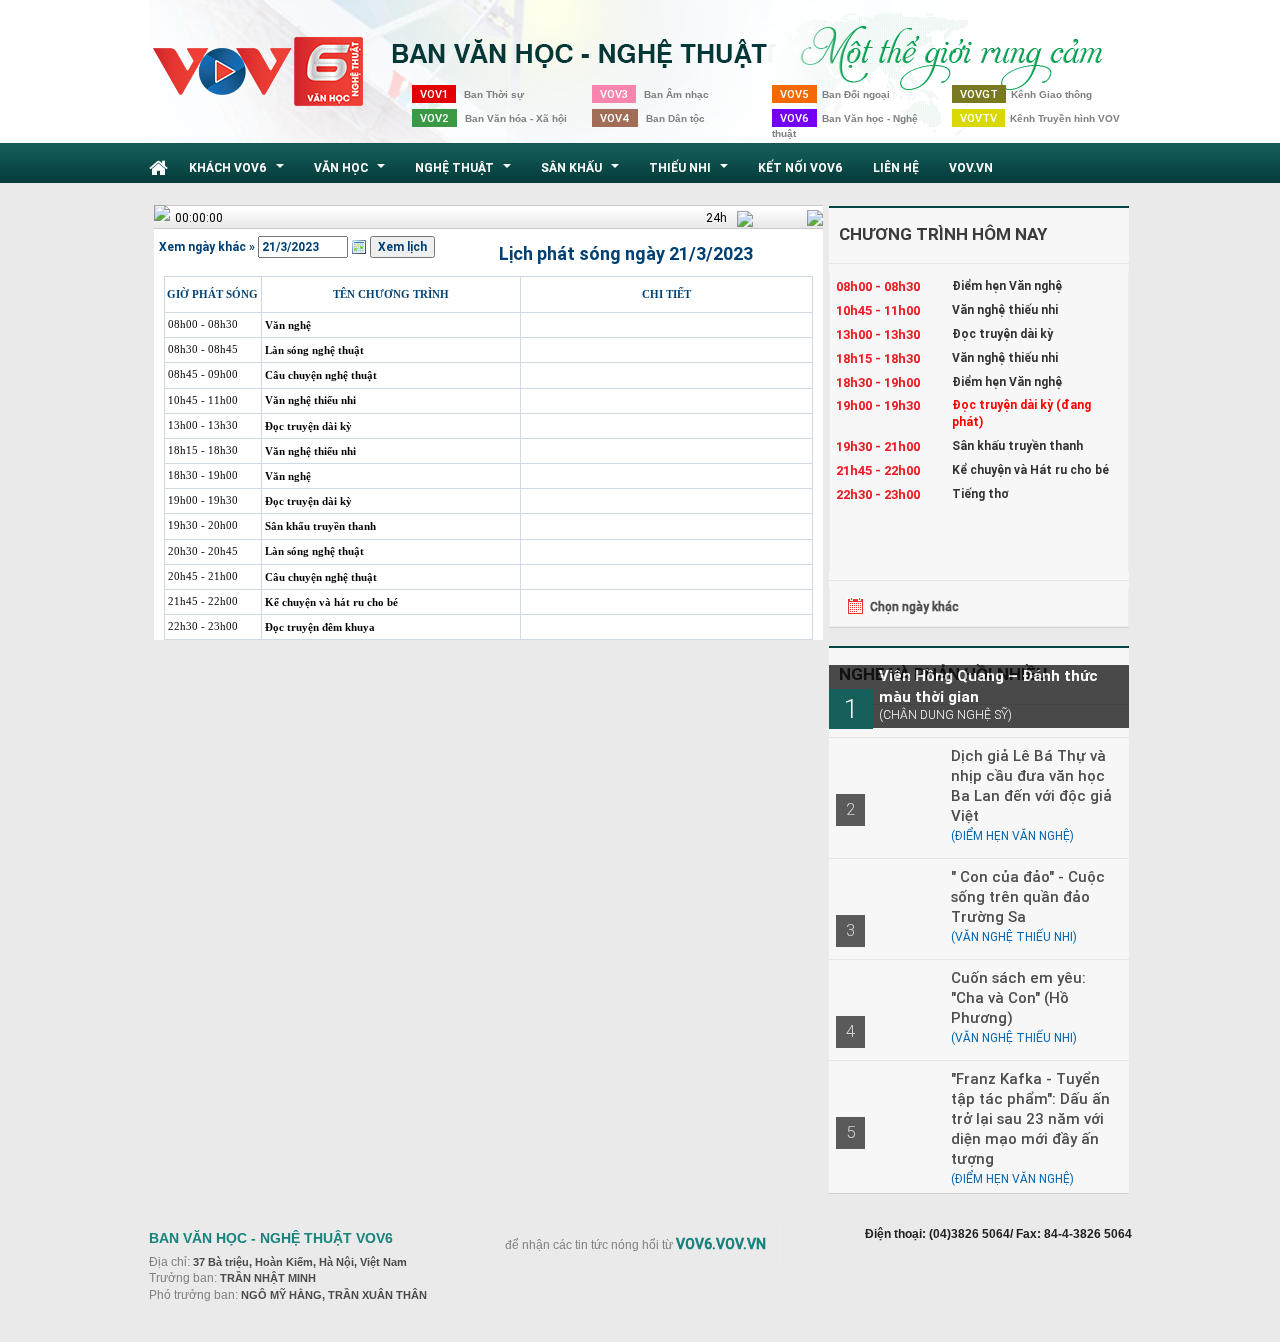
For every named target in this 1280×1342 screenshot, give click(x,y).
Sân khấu (582, 173)
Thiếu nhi (691, 173)
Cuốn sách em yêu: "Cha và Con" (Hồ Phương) (1018, 997)
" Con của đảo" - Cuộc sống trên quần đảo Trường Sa (1028, 896)
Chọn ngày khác (914, 606)
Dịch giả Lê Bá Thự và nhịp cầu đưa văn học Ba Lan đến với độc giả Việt (1031, 785)
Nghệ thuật (465, 173)
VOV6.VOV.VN (721, 1244)
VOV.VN (971, 167)
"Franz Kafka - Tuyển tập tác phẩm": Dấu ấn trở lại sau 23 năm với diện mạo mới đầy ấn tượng (1030, 1118)
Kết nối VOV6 (800, 167)
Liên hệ (896, 167)
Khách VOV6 (239, 173)
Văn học (352, 173)
